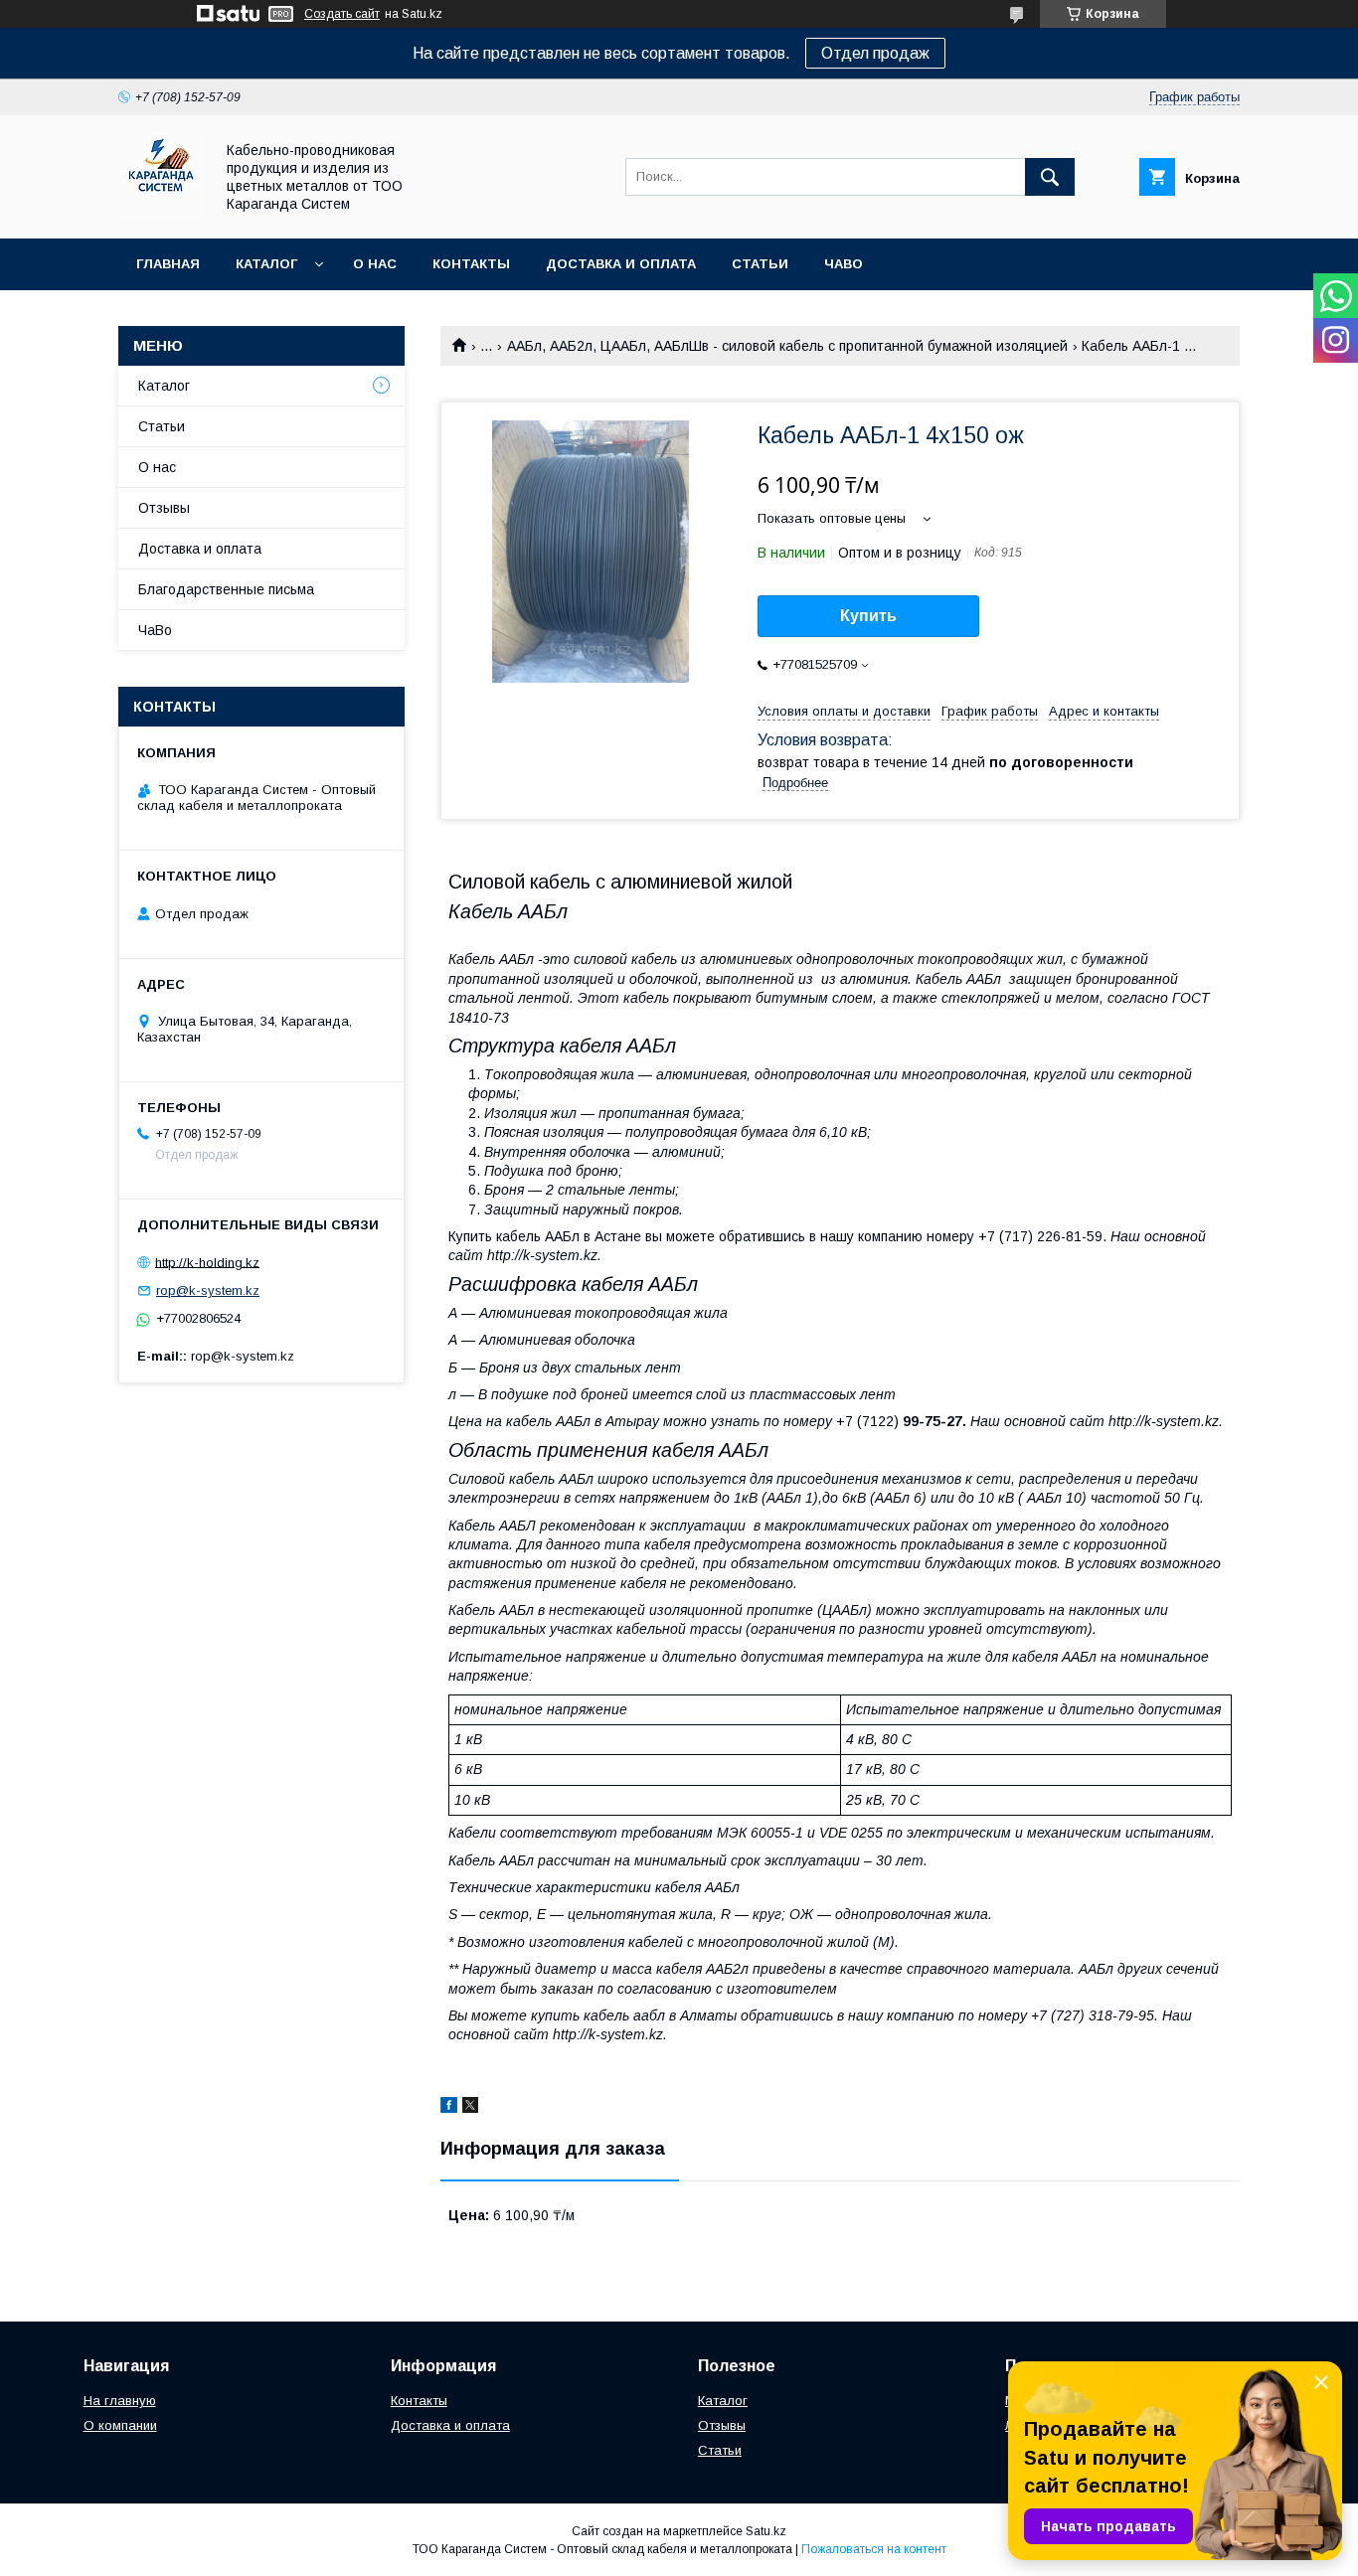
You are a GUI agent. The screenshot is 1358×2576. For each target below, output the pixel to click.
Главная (168, 264)
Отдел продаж (875, 53)
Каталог (266, 264)
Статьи (760, 264)
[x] (470, 2108)
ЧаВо (844, 264)
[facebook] (449, 2108)
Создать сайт (342, 14)
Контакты (471, 264)
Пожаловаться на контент (874, 2549)
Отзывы (164, 508)
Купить (868, 616)
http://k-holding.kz (207, 1262)
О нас (375, 264)
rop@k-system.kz (208, 1290)
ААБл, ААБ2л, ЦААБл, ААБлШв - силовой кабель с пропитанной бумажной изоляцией (787, 346)
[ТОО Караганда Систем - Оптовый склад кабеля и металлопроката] (161, 213)
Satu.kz (766, 2531)
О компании (120, 2425)
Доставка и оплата (621, 264)
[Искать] (1050, 177)
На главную (120, 2401)
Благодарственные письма (226, 589)
